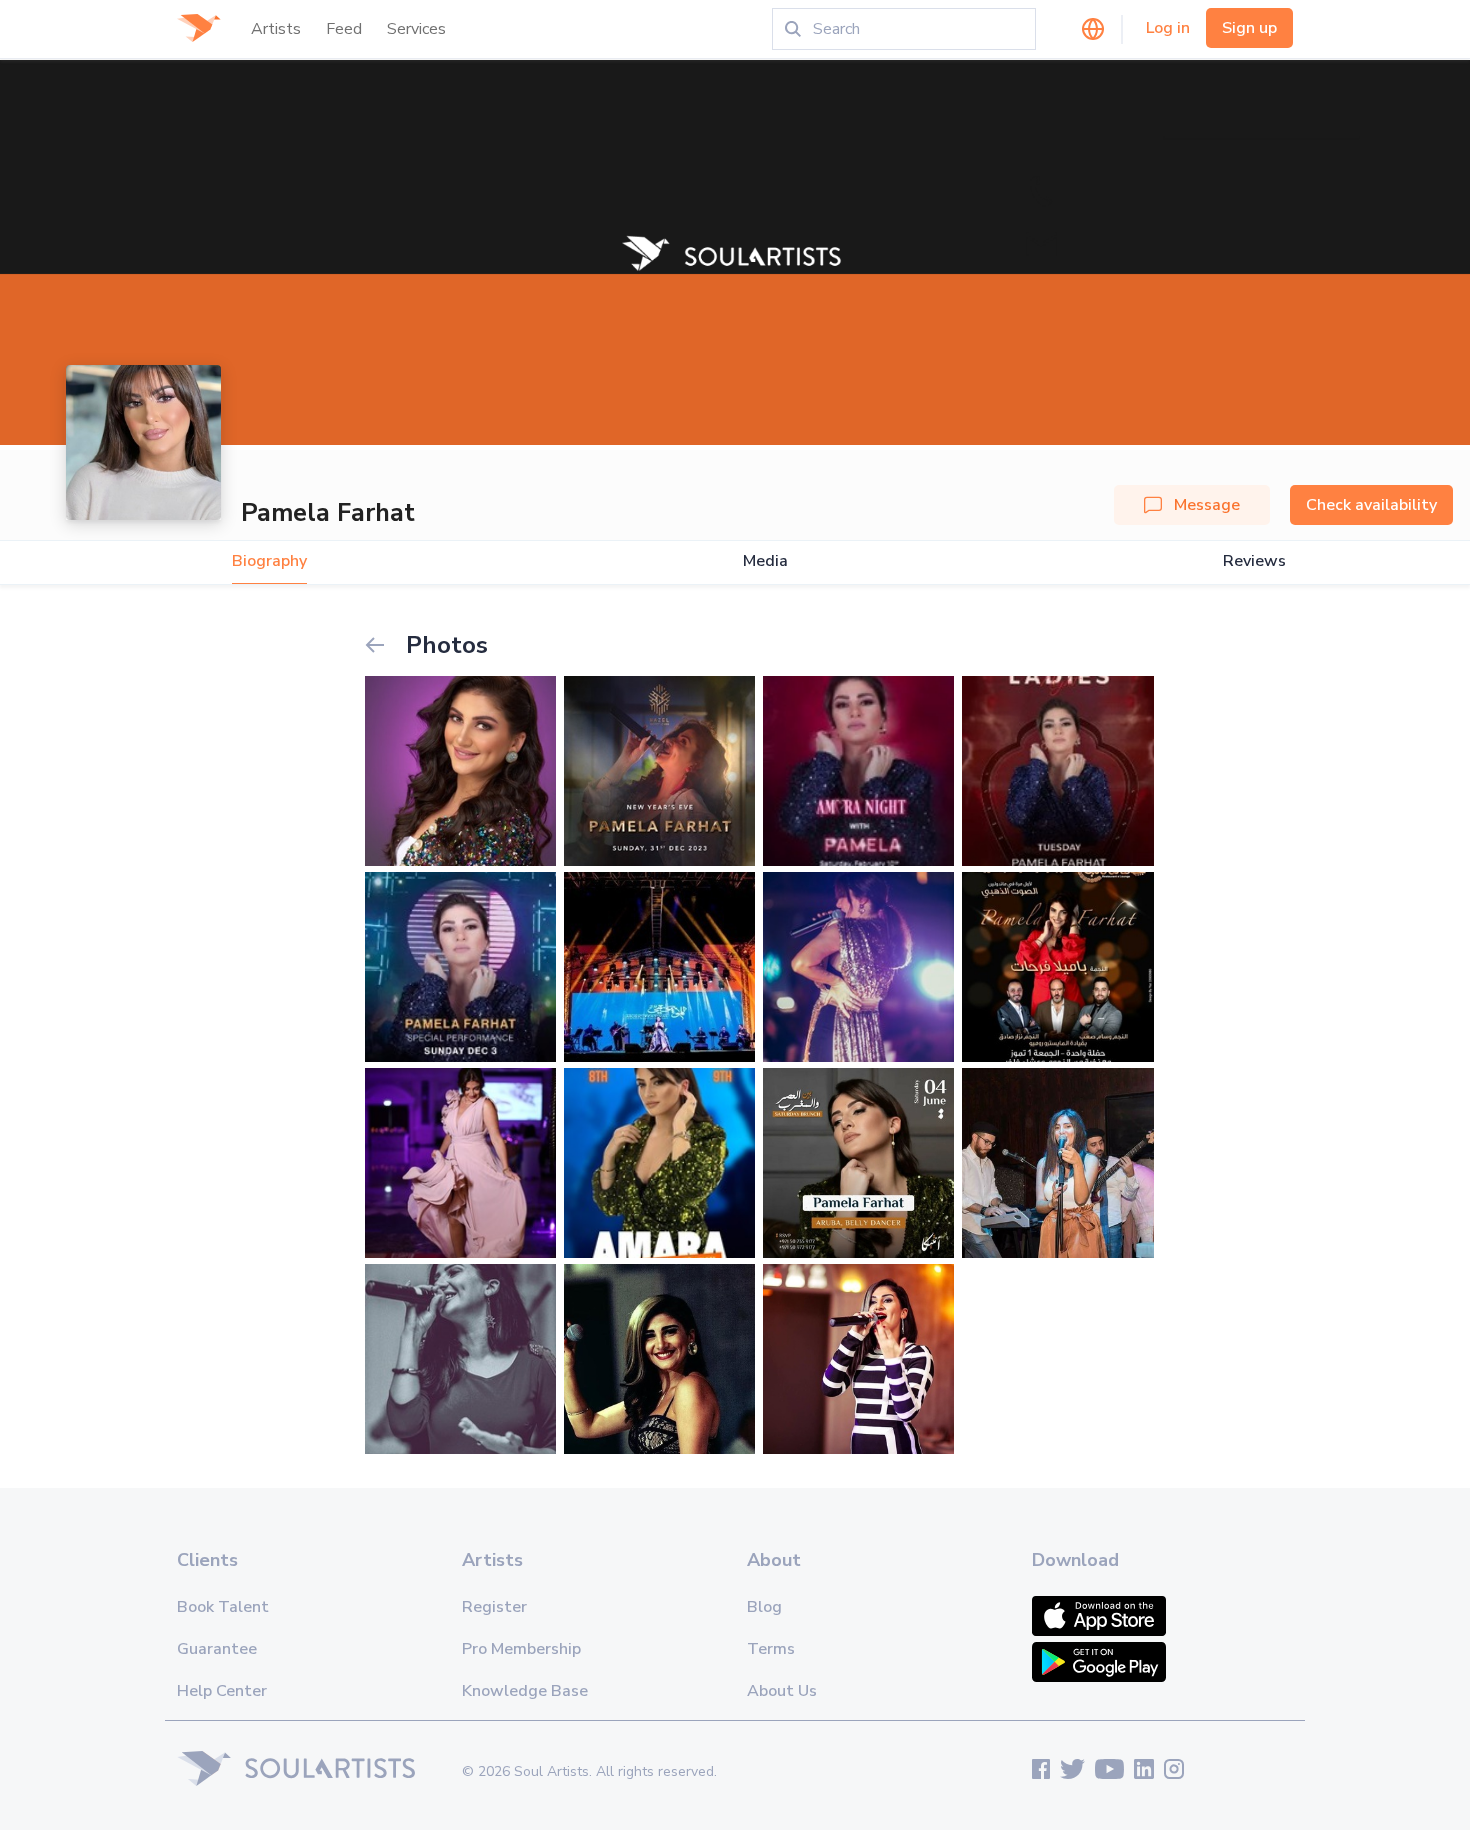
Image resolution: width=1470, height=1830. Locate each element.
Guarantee (217, 1649)
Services (416, 29)
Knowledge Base (525, 1691)
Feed (344, 29)
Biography (269, 561)
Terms (771, 1649)
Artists (276, 29)
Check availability (1371, 505)
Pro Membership (521, 1649)
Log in (1168, 28)
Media (765, 561)
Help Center (222, 1691)
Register (494, 1607)
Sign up (1249, 28)
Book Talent (223, 1607)
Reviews (1254, 561)
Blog (764, 1607)
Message (1207, 505)
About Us (782, 1691)
